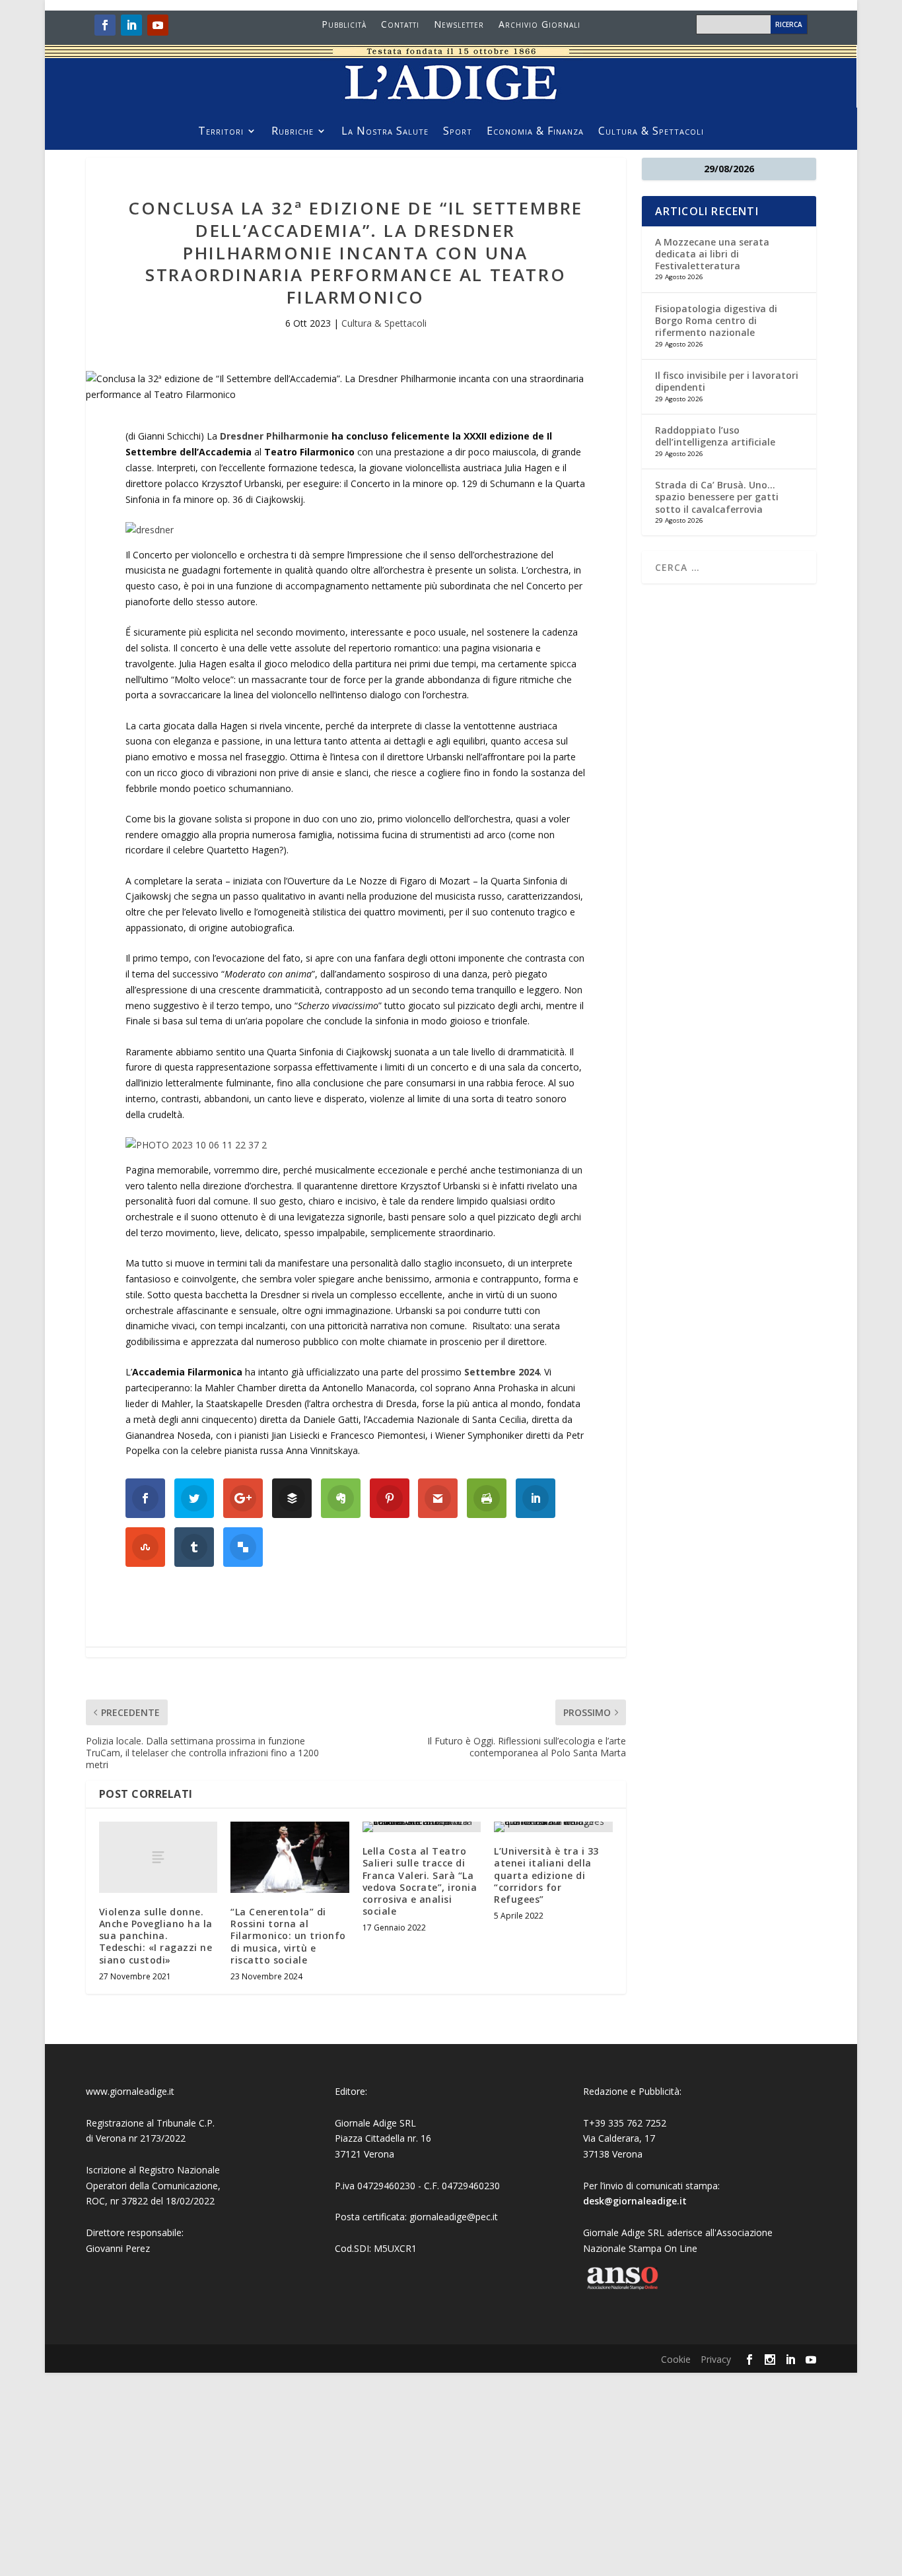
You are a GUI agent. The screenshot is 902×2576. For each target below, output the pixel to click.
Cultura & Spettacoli (651, 132)
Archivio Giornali (539, 25)
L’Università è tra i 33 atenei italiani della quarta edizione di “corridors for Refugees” (546, 1875)
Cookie (676, 2359)
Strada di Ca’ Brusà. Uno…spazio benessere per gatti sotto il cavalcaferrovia (717, 497)
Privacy (716, 2359)
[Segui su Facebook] (105, 25)
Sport (458, 132)
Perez (138, 2248)
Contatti (400, 25)
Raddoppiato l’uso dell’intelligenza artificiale (715, 436)
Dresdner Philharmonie (274, 436)
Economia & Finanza (535, 132)
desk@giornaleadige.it (635, 2201)
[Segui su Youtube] (158, 25)
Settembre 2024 (502, 1372)
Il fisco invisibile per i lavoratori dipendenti (727, 381)
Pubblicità (344, 25)
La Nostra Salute (385, 132)
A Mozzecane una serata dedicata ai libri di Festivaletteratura (712, 254)
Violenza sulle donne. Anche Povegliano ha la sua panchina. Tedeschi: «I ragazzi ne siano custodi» (156, 1936)
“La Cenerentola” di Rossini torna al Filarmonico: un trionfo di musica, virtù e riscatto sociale (288, 1936)
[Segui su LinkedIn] (131, 25)
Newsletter (459, 25)
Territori (221, 132)
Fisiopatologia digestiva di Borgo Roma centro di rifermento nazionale (716, 320)
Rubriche (293, 132)
